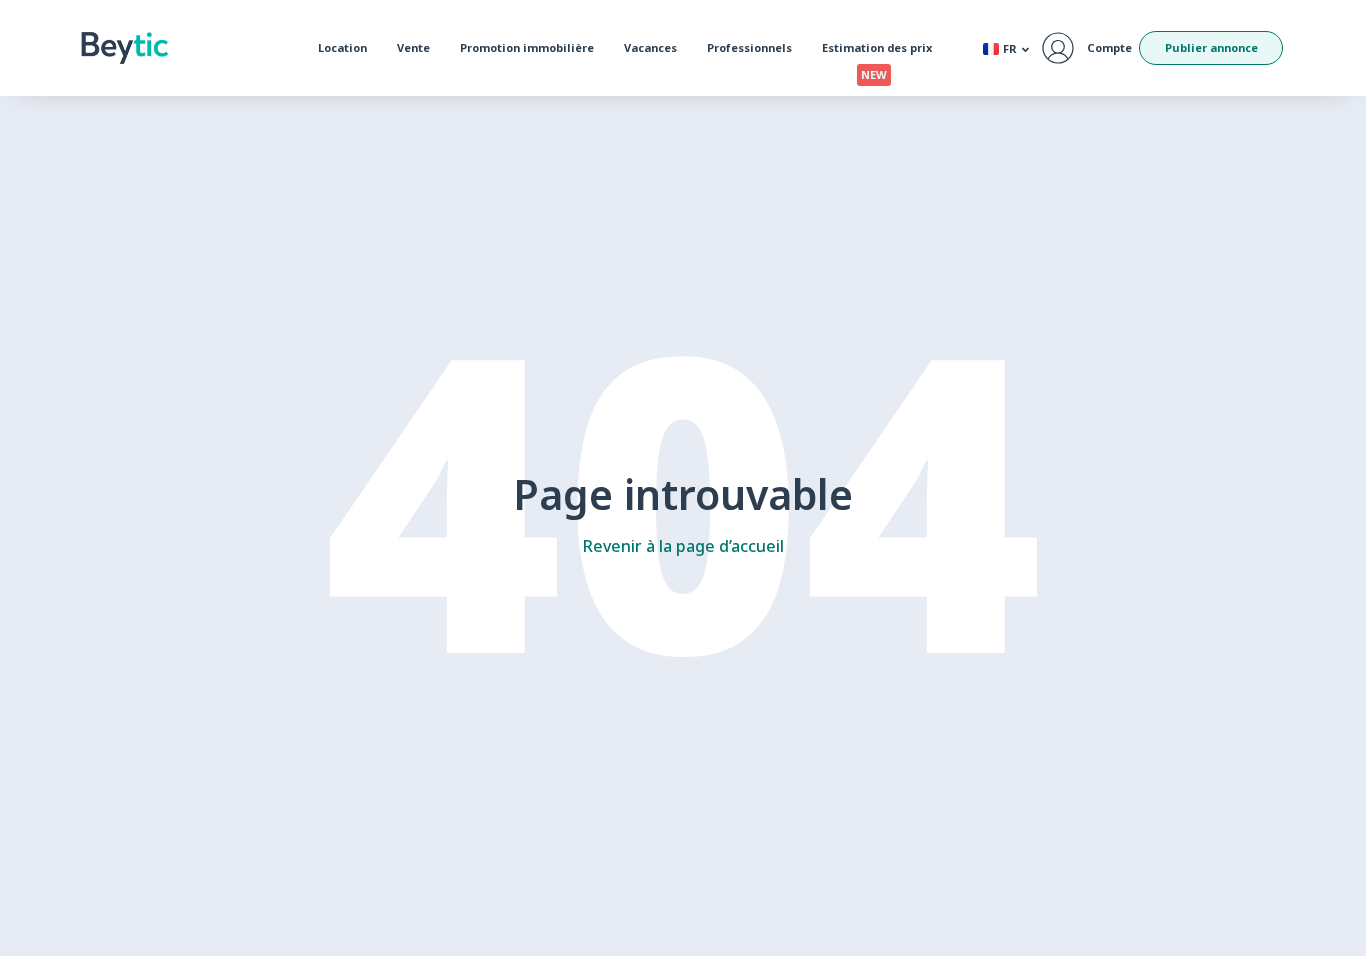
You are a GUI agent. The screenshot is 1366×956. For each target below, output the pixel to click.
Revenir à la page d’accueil (683, 546)
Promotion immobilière (527, 47)
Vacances (650, 47)
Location (342, 47)
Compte (1109, 47)
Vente (413, 47)
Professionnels (749, 47)
